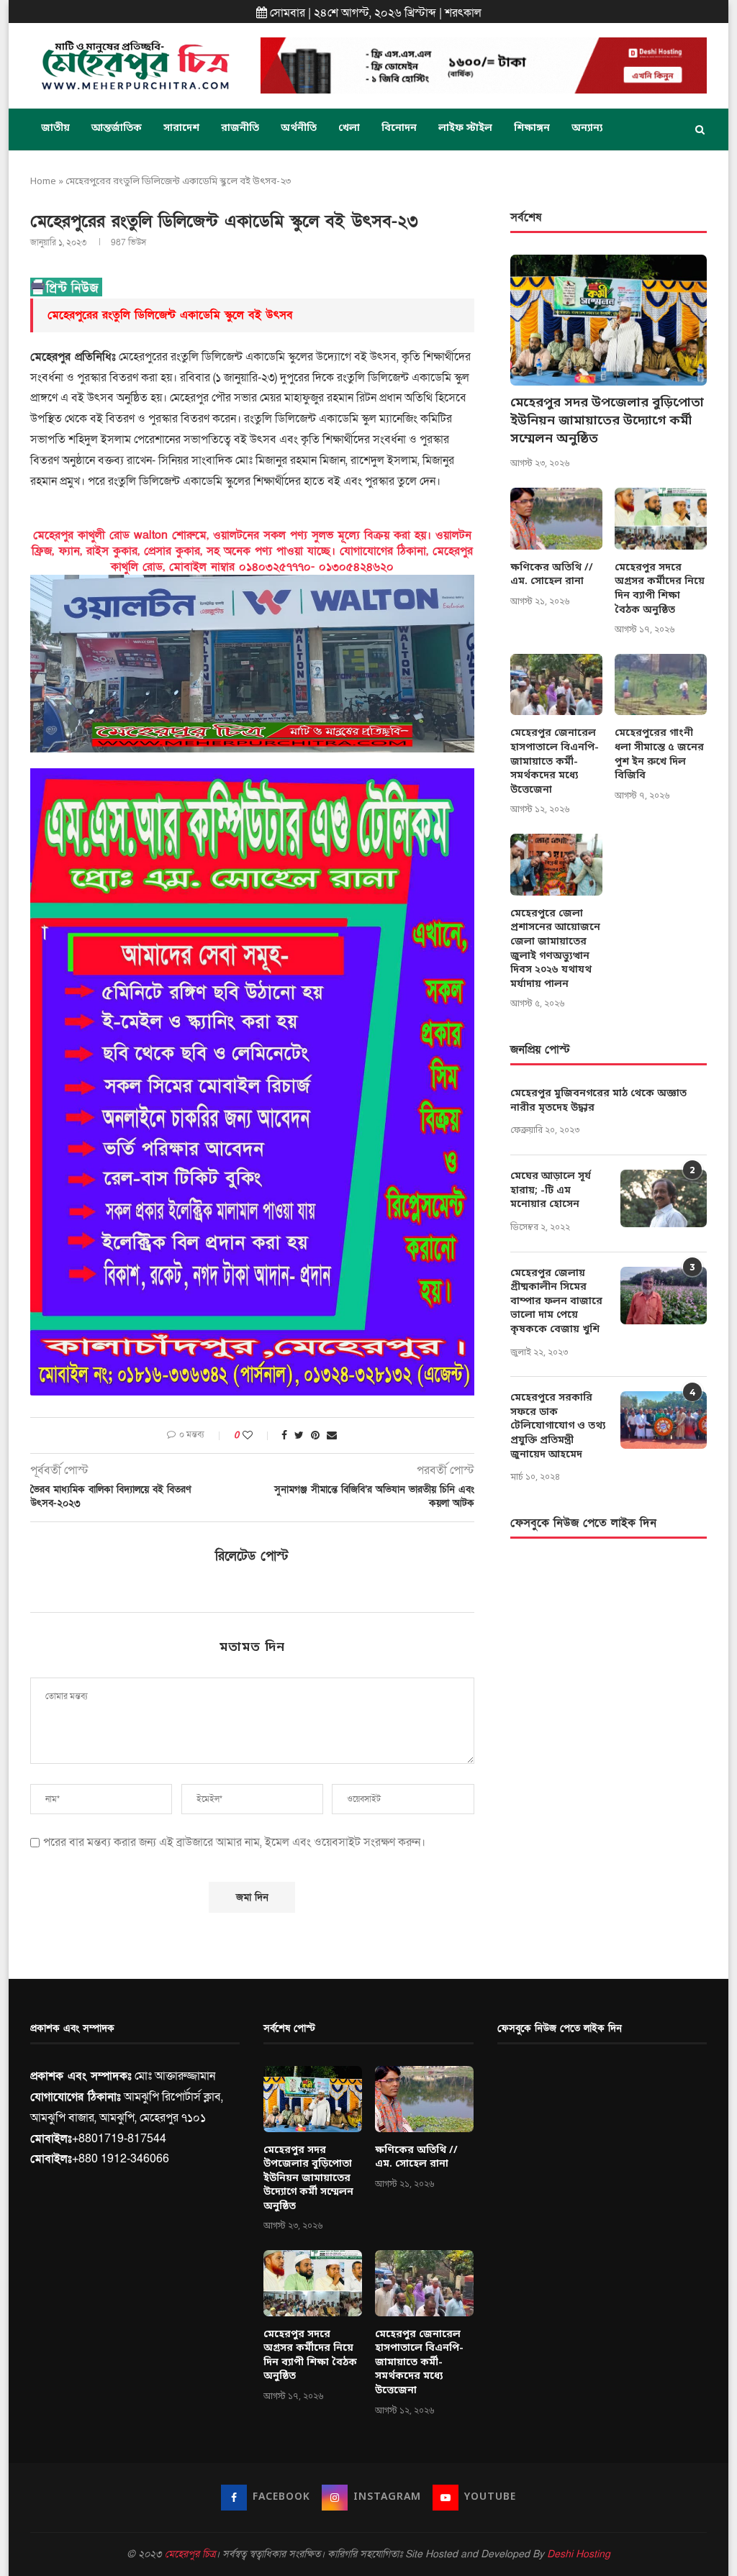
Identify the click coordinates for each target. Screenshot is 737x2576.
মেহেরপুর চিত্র (190, 2554)
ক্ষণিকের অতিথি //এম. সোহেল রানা (552, 575)
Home (43, 182)
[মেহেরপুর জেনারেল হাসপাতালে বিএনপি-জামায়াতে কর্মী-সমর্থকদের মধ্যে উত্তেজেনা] (556, 685)
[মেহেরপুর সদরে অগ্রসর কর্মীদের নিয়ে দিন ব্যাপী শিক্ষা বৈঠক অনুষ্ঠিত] (661, 519)
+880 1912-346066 (121, 2159)
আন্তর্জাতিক (117, 128)
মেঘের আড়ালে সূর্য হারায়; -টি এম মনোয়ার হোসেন (551, 1191)
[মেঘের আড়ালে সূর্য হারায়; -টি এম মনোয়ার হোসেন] (664, 1198)
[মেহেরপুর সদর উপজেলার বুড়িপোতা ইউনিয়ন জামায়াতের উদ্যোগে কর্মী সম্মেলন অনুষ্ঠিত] (609, 320)
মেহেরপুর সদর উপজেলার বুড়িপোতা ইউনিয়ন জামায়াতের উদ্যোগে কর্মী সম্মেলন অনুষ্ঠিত (607, 421)
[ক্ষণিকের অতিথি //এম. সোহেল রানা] (556, 519)
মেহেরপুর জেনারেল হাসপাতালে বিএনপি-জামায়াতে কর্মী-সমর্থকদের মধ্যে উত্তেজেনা (555, 761)
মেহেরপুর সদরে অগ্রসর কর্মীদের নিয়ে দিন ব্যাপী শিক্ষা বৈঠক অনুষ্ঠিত (660, 589)
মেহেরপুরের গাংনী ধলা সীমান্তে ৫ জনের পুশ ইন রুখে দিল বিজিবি (659, 755)
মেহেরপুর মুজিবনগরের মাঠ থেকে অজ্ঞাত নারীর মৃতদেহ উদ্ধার (598, 1101)
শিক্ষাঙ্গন (532, 128)
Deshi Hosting (579, 2554)
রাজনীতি (240, 128)
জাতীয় (55, 128)
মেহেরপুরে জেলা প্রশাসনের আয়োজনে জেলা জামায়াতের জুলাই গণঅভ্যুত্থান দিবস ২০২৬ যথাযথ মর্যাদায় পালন (555, 949)
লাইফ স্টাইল (465, 128)
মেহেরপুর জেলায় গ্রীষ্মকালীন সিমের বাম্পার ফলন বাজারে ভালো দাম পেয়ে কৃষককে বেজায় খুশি (556, 1302)
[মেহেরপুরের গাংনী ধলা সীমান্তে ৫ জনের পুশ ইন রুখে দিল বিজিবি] (661, 685)
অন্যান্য (587, 128)
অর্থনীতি (299, 128)
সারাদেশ (181, 128)
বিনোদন (399, 128)
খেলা (349, 128)
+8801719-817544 (119, 2139)
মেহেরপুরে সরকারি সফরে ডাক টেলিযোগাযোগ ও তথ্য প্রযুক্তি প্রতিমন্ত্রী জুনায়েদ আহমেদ (558, 1426)
